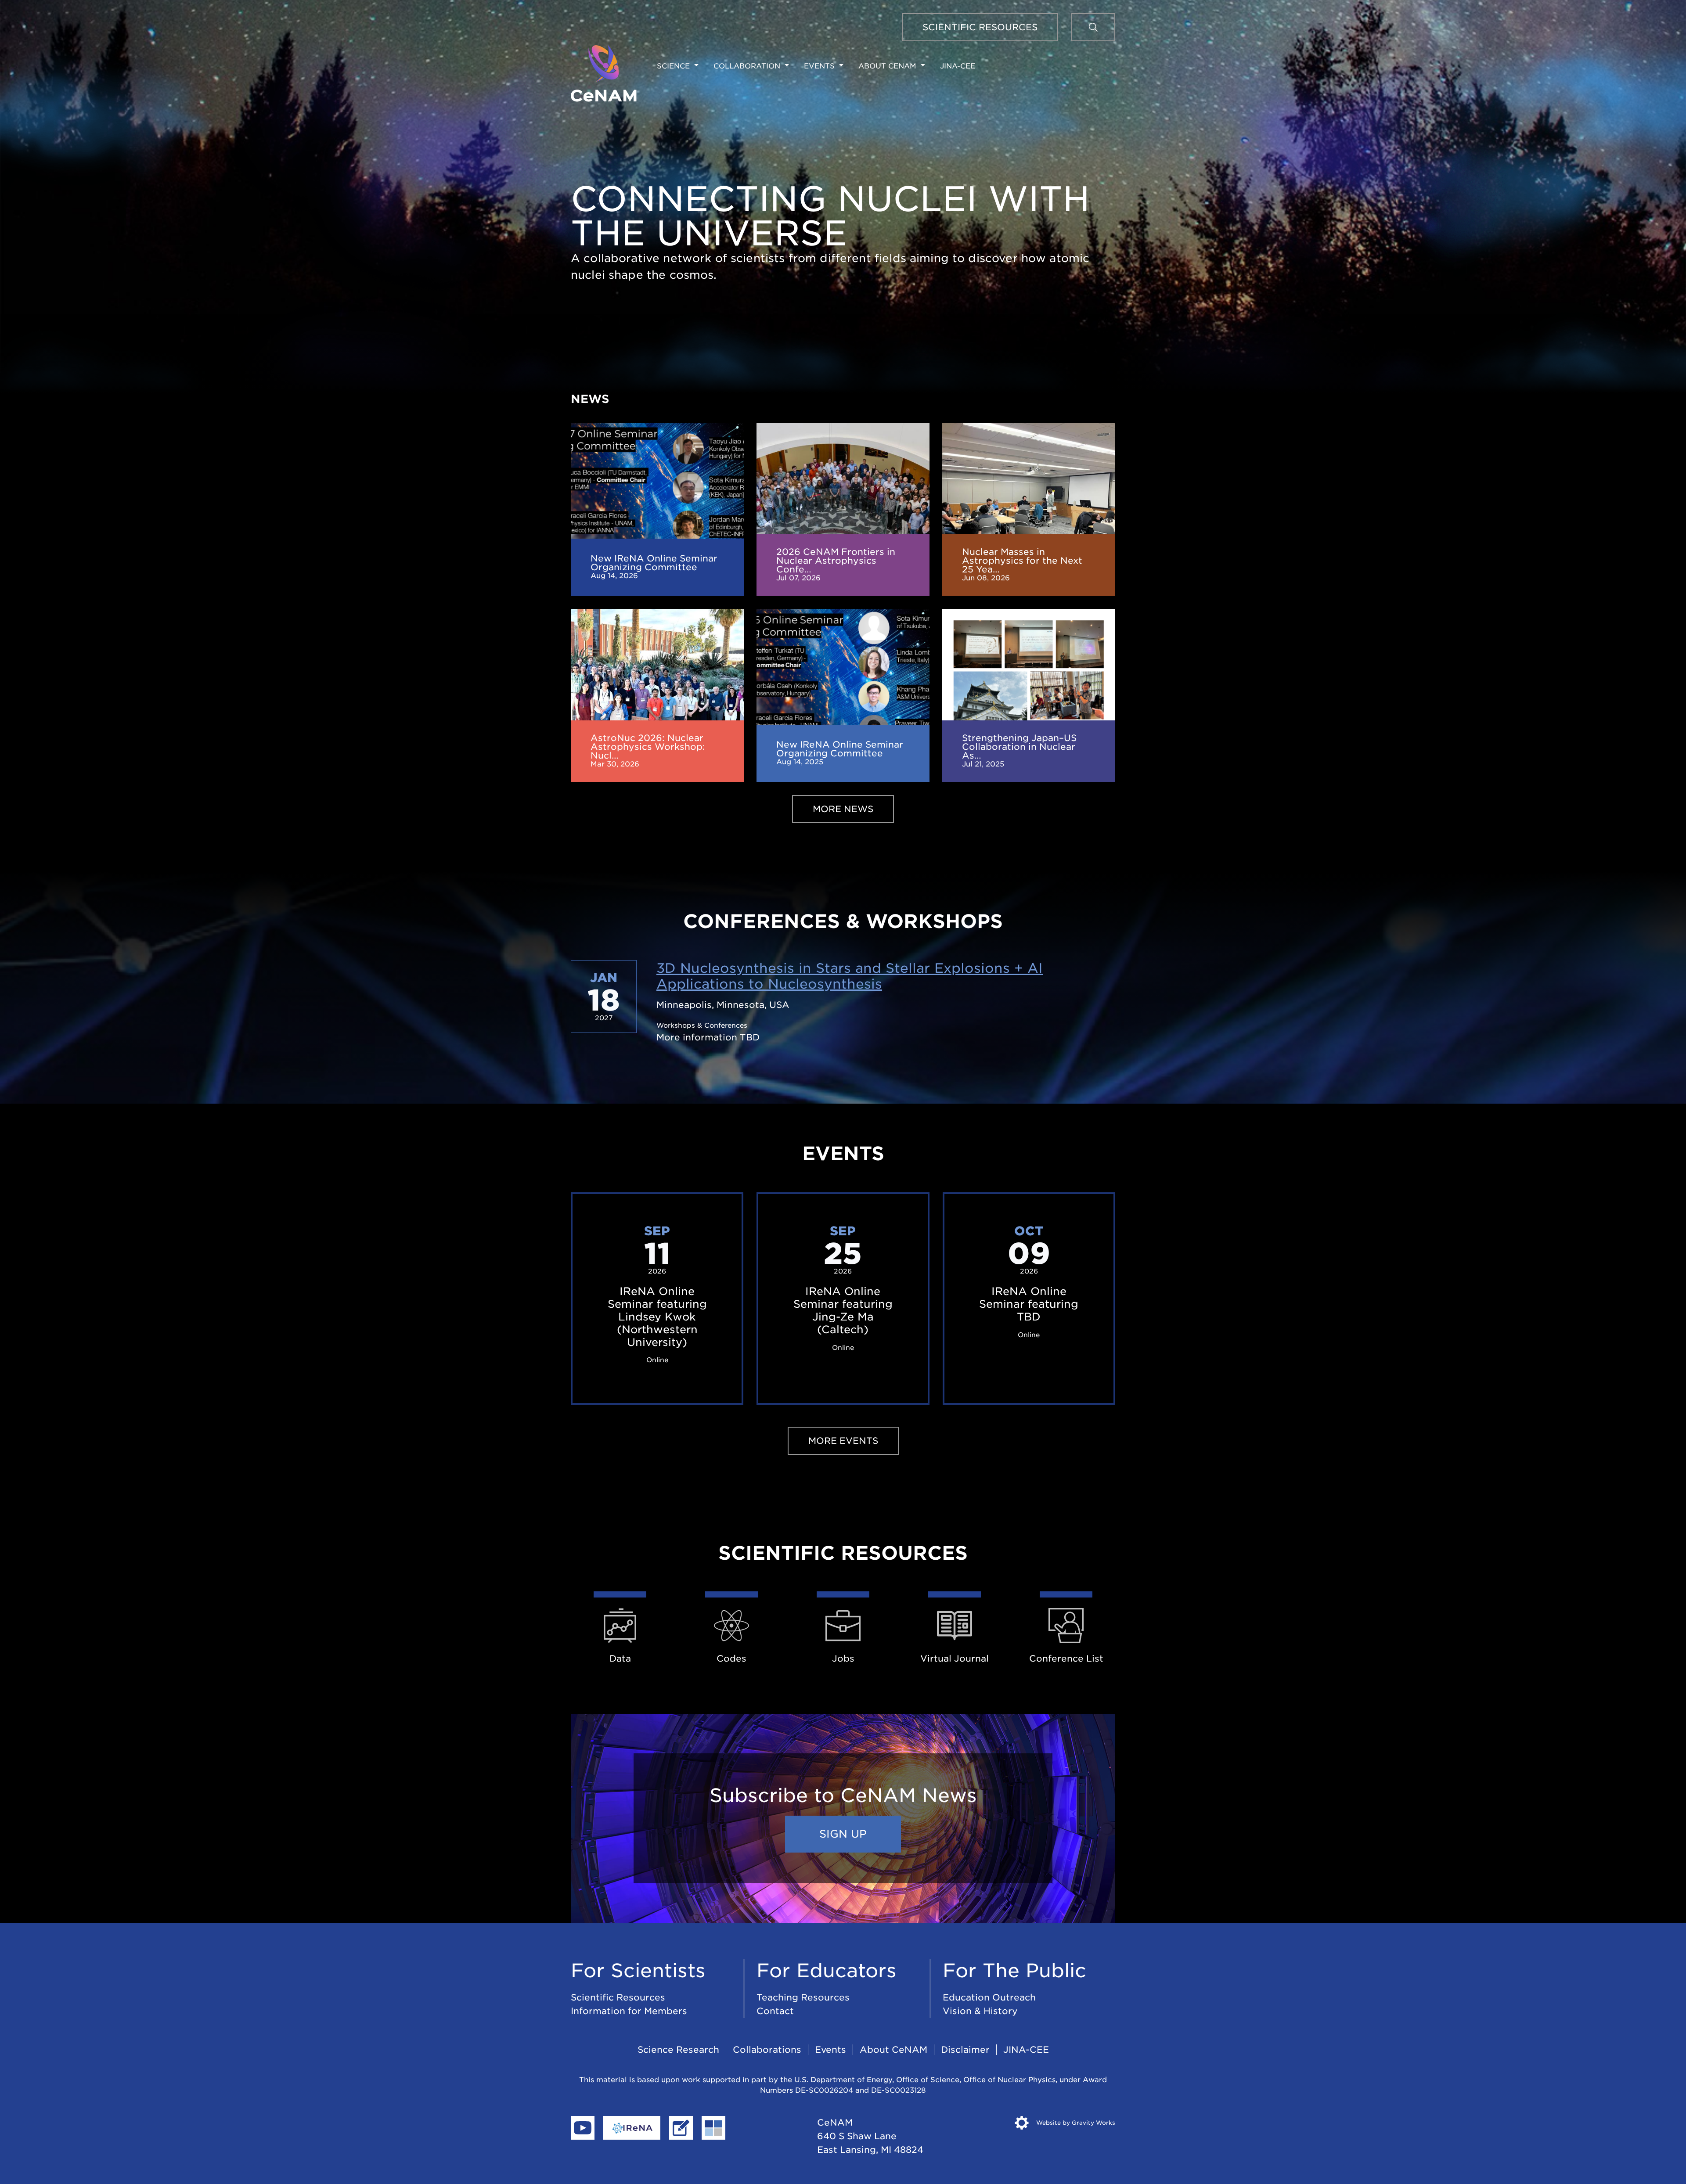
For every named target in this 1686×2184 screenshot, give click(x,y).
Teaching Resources (803, 1997)
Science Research (678, 2050)
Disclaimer (965, 2050)
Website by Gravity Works (1075, 2123)
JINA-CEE (958, 66)
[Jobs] (843, 1625)
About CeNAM (893, 2050)
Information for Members (629, 2011)
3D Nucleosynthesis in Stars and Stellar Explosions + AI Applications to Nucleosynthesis (850, 976)
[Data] (620, 1625)
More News (843, 809)
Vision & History (980, 2011)
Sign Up (843, 1834)
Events (830, 2050)
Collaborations (767, 2050)
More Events (843, 1441)
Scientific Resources (618, 1997)
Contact (775, 2011)
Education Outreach (989, 1997)
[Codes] (731, 1625)
